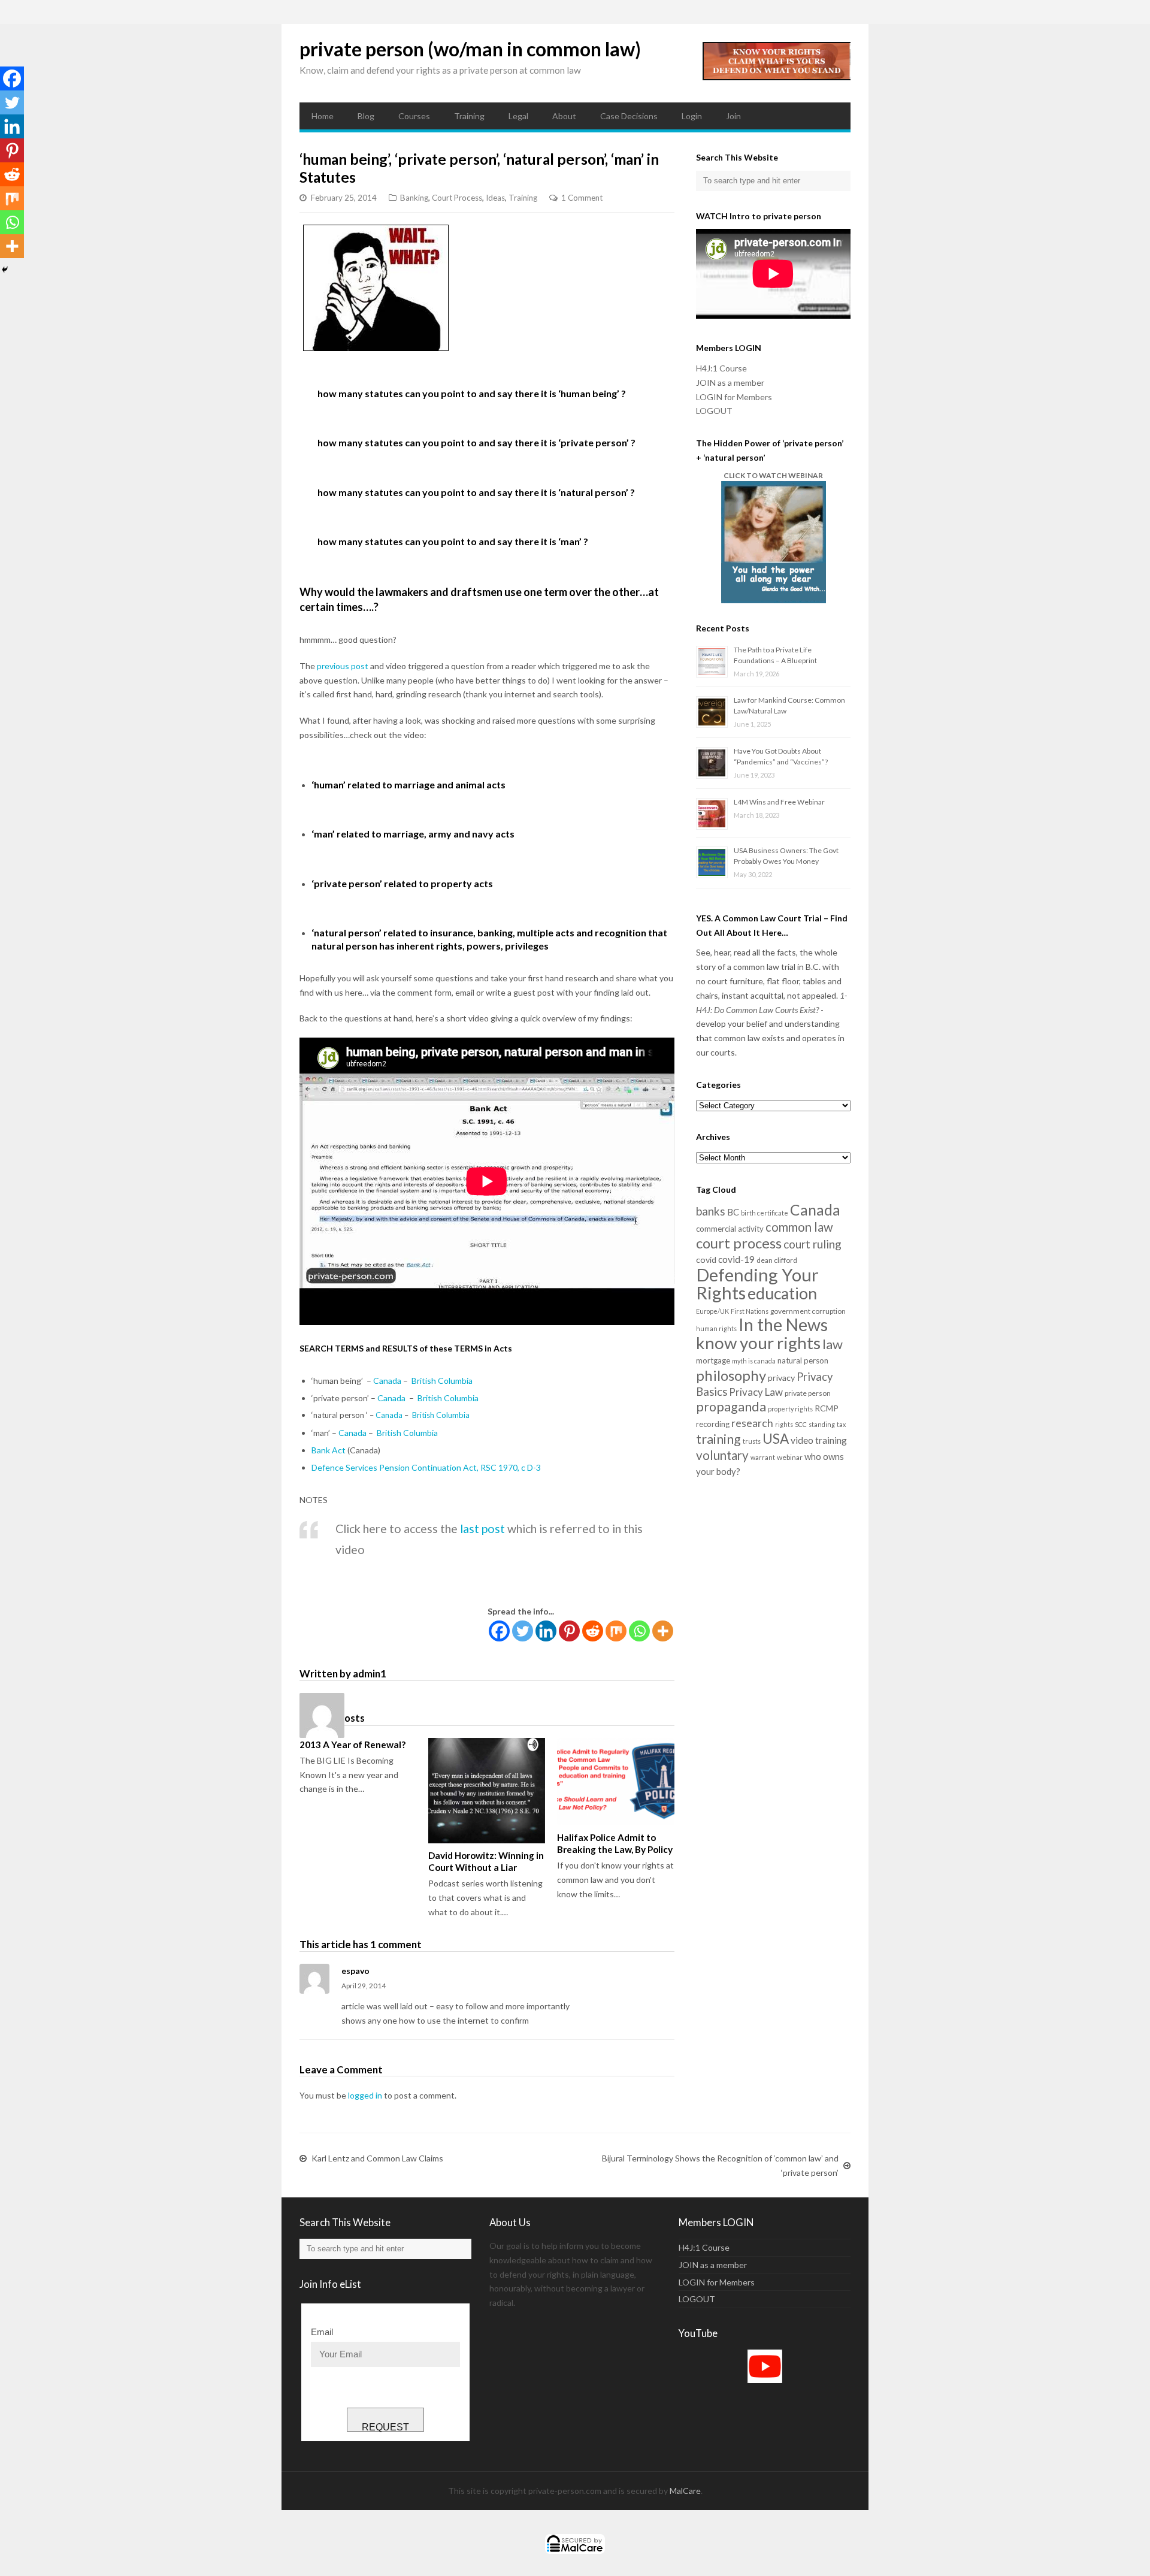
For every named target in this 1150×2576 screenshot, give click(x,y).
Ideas (495, 198)
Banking (414, 198)
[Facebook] (499, 1631)
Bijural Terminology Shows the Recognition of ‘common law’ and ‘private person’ (720, 2165)
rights (784, 1424)
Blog (366, 116)
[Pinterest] (569, 1631)
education (782, 1293)
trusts (752, 1441)
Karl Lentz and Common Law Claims (377, 2158)
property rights (790, 1409)
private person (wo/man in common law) (470, 49)
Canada (387, 1381)
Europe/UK (712, 1311)
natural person (803, 1360)
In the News (783, 1325)
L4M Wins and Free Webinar (779, 802)
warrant (763, 1457)
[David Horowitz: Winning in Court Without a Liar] (487, 1791)
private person (808, 1393)
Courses (414, 116)
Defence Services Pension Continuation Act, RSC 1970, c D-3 (426, 1467)
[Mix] (616, 1631)
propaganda (731, 1407)
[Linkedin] (546, 1631)
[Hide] (5, 270)
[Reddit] (593, 1631)
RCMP (827, 1408)
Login (692, 116)
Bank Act (329, 1450)
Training (469, 116)
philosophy (731, 1375)
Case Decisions (629, 116)
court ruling (812, 1244)
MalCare (685, 2491)
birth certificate (765, 1213)
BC (733, 1212)
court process (739, 1243)
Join (733, 116)
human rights (716, 1328)
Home (323, 116)
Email (322, 2332)
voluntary (722, 1455)
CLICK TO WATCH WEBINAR (773, 475)
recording (713, 1424)
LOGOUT (714, 411)
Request (385, 2427)
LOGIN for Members (734, 397)
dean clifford (777, 1260)
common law (799, 1227)
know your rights (758, 1343)
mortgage (713, 1360)
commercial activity (730, 1229)
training (718, 1439)
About (564, 116)
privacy (781, 1378)
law (833, 1344)
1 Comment (582, 198)
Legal (518, 116)
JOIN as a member (730, 383)
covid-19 (736, 1259)
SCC (801, 1424)
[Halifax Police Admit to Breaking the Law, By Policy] (615, 1782)
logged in (365, 2095)
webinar (790, 1457)
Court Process (457, 198)
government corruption (808, 1311)
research (752, 1423)
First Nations (750, 1311)
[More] (663, 1631)
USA (776, 1439)
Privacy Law (756, 1392)
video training (819, 1440)
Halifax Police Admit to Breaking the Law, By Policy (615, 1843)
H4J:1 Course (721, 368)
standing (822, 1424)
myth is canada (754, 1361)
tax (841, 1424)
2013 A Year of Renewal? (352, 1744)
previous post (343, 666)
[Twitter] (523, 1631)
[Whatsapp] (639, 1631)
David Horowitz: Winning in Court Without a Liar (486, 1861)
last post (482, 1529)
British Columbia (442, 1381)
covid (706, 1260)
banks (711, 1211)
